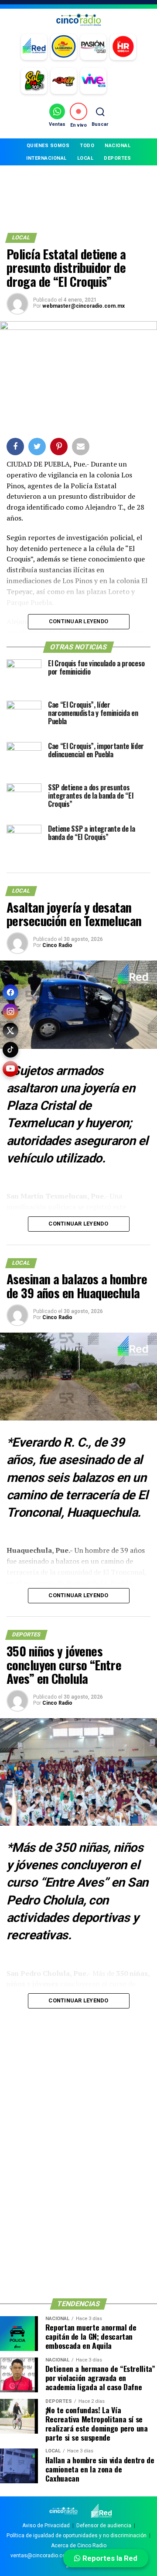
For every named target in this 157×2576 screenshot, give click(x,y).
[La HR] (123, 47)
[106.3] (93, 81)
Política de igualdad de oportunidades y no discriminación (77, 2536)
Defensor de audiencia (104, 2526)
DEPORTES (117, 158)
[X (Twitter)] (10, 1031)
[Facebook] (10, 992)
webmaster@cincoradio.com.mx (84, 306)
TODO (87, 146)
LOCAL (85, 158)
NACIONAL (118, 146)
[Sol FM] (34, 81)
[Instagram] (10, 1011)
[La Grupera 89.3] (64, 47)
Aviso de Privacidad (46, 2526)
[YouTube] (10, 1069)
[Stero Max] (64, 81)
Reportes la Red (109, 2558)
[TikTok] (10, 1050)
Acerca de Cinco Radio (79, 2546)
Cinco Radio (57, 945)
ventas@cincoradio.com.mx (45, 2556)
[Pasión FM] (93, 47)
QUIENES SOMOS (48, 146)
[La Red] (34, 47)
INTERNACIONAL (46, 158)
